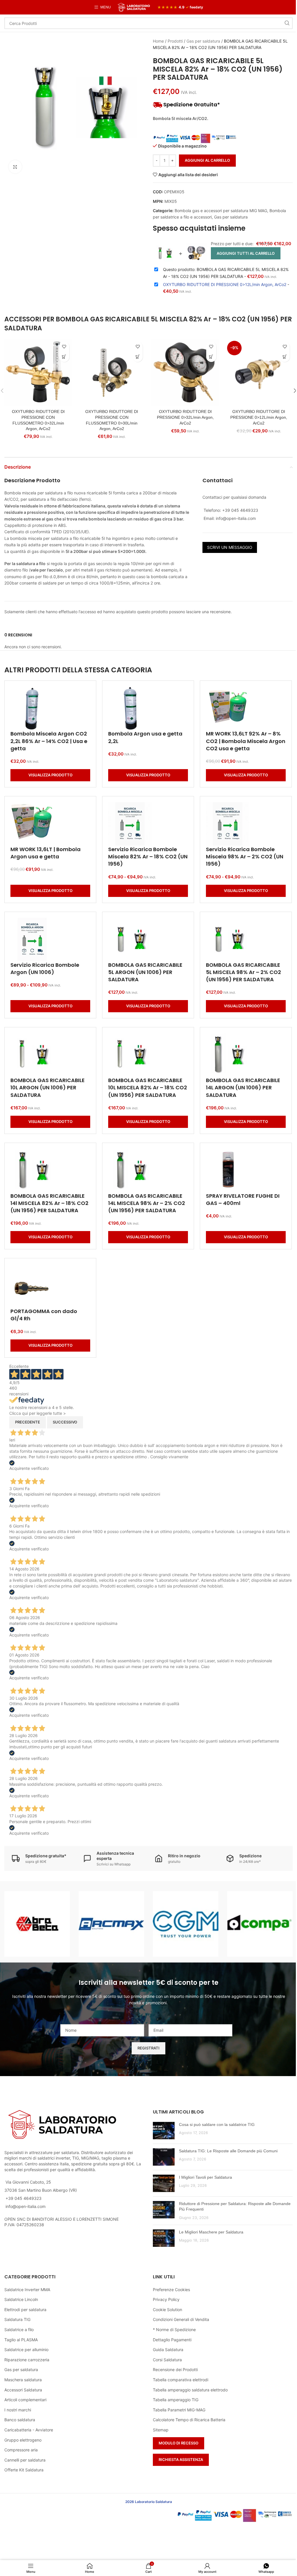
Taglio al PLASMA (21, 2340)
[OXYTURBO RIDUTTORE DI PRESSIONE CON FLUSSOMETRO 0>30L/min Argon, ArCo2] (112, 373)
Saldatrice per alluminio (26, 2350)
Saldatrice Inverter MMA (27, 2290)
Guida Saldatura (168, 2350)
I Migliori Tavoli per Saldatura (205, 2177)
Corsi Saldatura (167, 2360)
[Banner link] (37, 1924)
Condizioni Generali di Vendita (181, 2319)
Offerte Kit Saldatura (24, 2470)
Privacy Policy (166, 2299)
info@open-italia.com (26, 2206)
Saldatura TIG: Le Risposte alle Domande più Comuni (228, 2151)
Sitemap (161, 2430)
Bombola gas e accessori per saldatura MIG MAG (221, 211)
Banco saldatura (20, 2420)
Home (158, 41)
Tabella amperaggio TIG (176, 2400)
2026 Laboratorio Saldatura (149, 2502)
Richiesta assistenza (181, 2460)
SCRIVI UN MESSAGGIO (230, 547)
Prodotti (175, 41)
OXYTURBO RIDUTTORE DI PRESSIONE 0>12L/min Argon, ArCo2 (259, 417)
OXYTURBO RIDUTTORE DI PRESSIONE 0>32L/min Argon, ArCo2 (185, 417)
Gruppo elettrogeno (23, 2440)
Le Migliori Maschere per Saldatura (211, 2232)
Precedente (28, 1422)
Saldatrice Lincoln (21, 2299)
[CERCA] (287, 23)
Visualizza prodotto (50, 775)
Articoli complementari (25, 2400)
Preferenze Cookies (171, 2290)
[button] (64, 357)
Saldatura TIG (17, 2319)
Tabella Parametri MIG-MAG (179, 2410)
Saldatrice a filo (19, 2330)
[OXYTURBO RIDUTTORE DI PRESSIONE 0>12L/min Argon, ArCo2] (259, 373)
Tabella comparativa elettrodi (181, 2380)
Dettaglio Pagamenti (172, 2340)
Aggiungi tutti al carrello (246, 253)
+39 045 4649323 (23, 2198)
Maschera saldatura (23, 2380)
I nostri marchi (18, 2410)
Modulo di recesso (179, 2443)
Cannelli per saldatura (25, 2460)
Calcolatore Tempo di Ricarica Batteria (189, 2420)
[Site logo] (134, 7)
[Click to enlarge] (15, 167)
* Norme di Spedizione (174, 2330)
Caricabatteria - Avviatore (29, 2430)
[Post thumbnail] (164, 2131)
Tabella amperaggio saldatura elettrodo (190, 2390)
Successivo (65, 1422)
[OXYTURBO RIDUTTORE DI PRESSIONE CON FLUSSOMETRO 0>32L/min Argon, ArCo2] (38, 373)
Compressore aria (21, 2450)
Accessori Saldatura (23, 2390)
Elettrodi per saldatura (25, 2310)
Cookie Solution (167, 2310)
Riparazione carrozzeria (27, 2360)
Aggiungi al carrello (207, 160)
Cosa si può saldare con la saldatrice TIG (217, 2124)
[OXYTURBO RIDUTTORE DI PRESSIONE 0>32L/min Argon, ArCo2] (185, 373)
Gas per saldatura (203, 41)
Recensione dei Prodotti (175, 2370)
